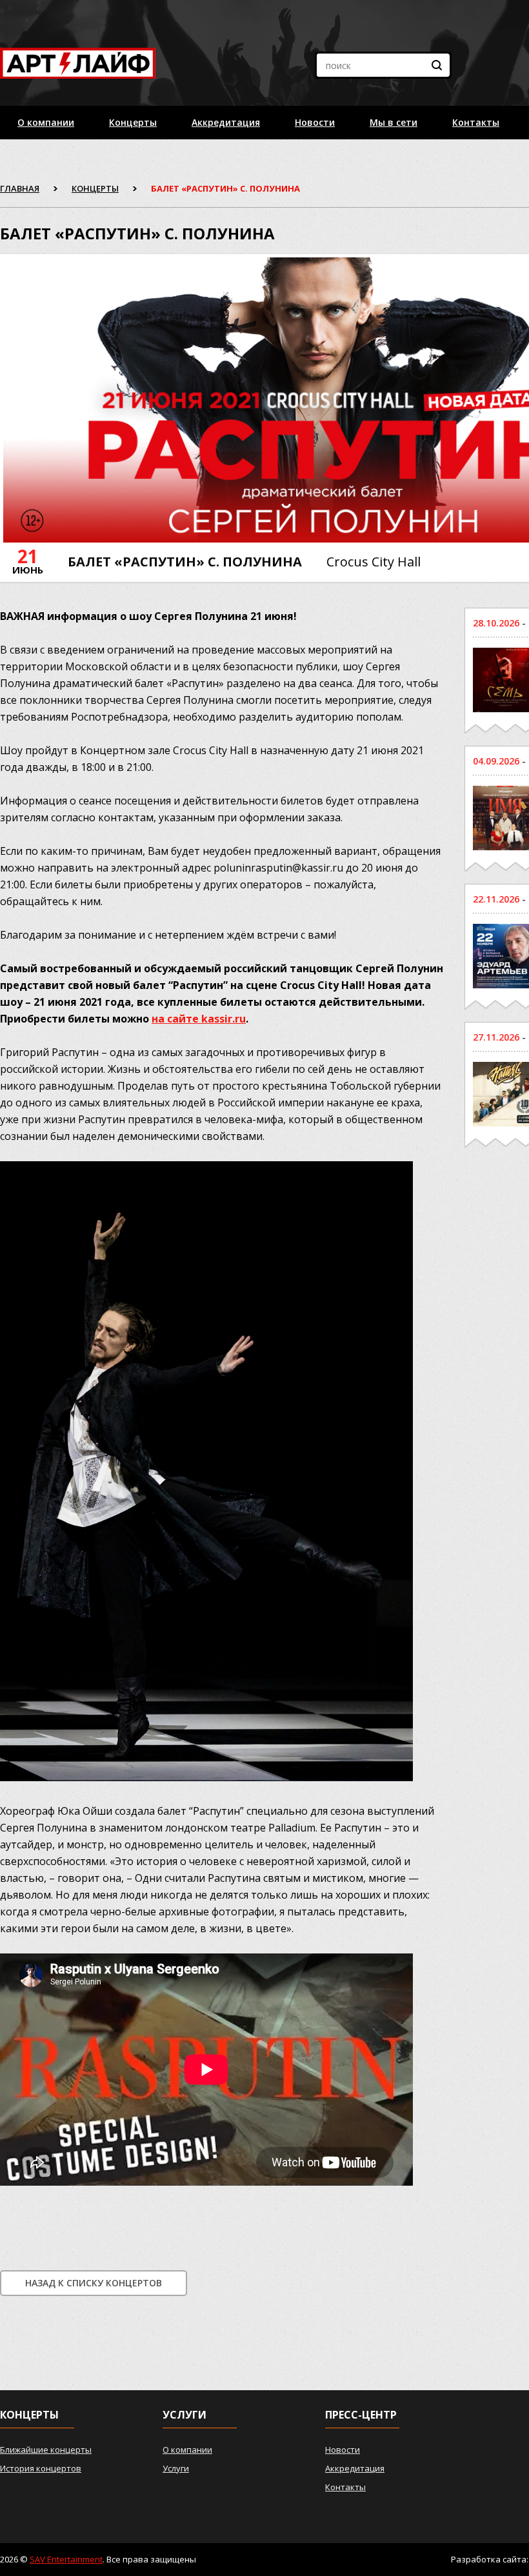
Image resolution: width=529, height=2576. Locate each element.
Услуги (176, 2468)
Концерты (133, 122)
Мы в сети (394, 122)
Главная (20, 188)
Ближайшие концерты (46, 2450)
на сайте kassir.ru (199, 1019)
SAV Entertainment (66, 2559)
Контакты (476, 122)
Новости (315, 122)
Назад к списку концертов (94, 2283)
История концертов (41, 2468)
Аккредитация (226, 122)
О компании (46, 122)
